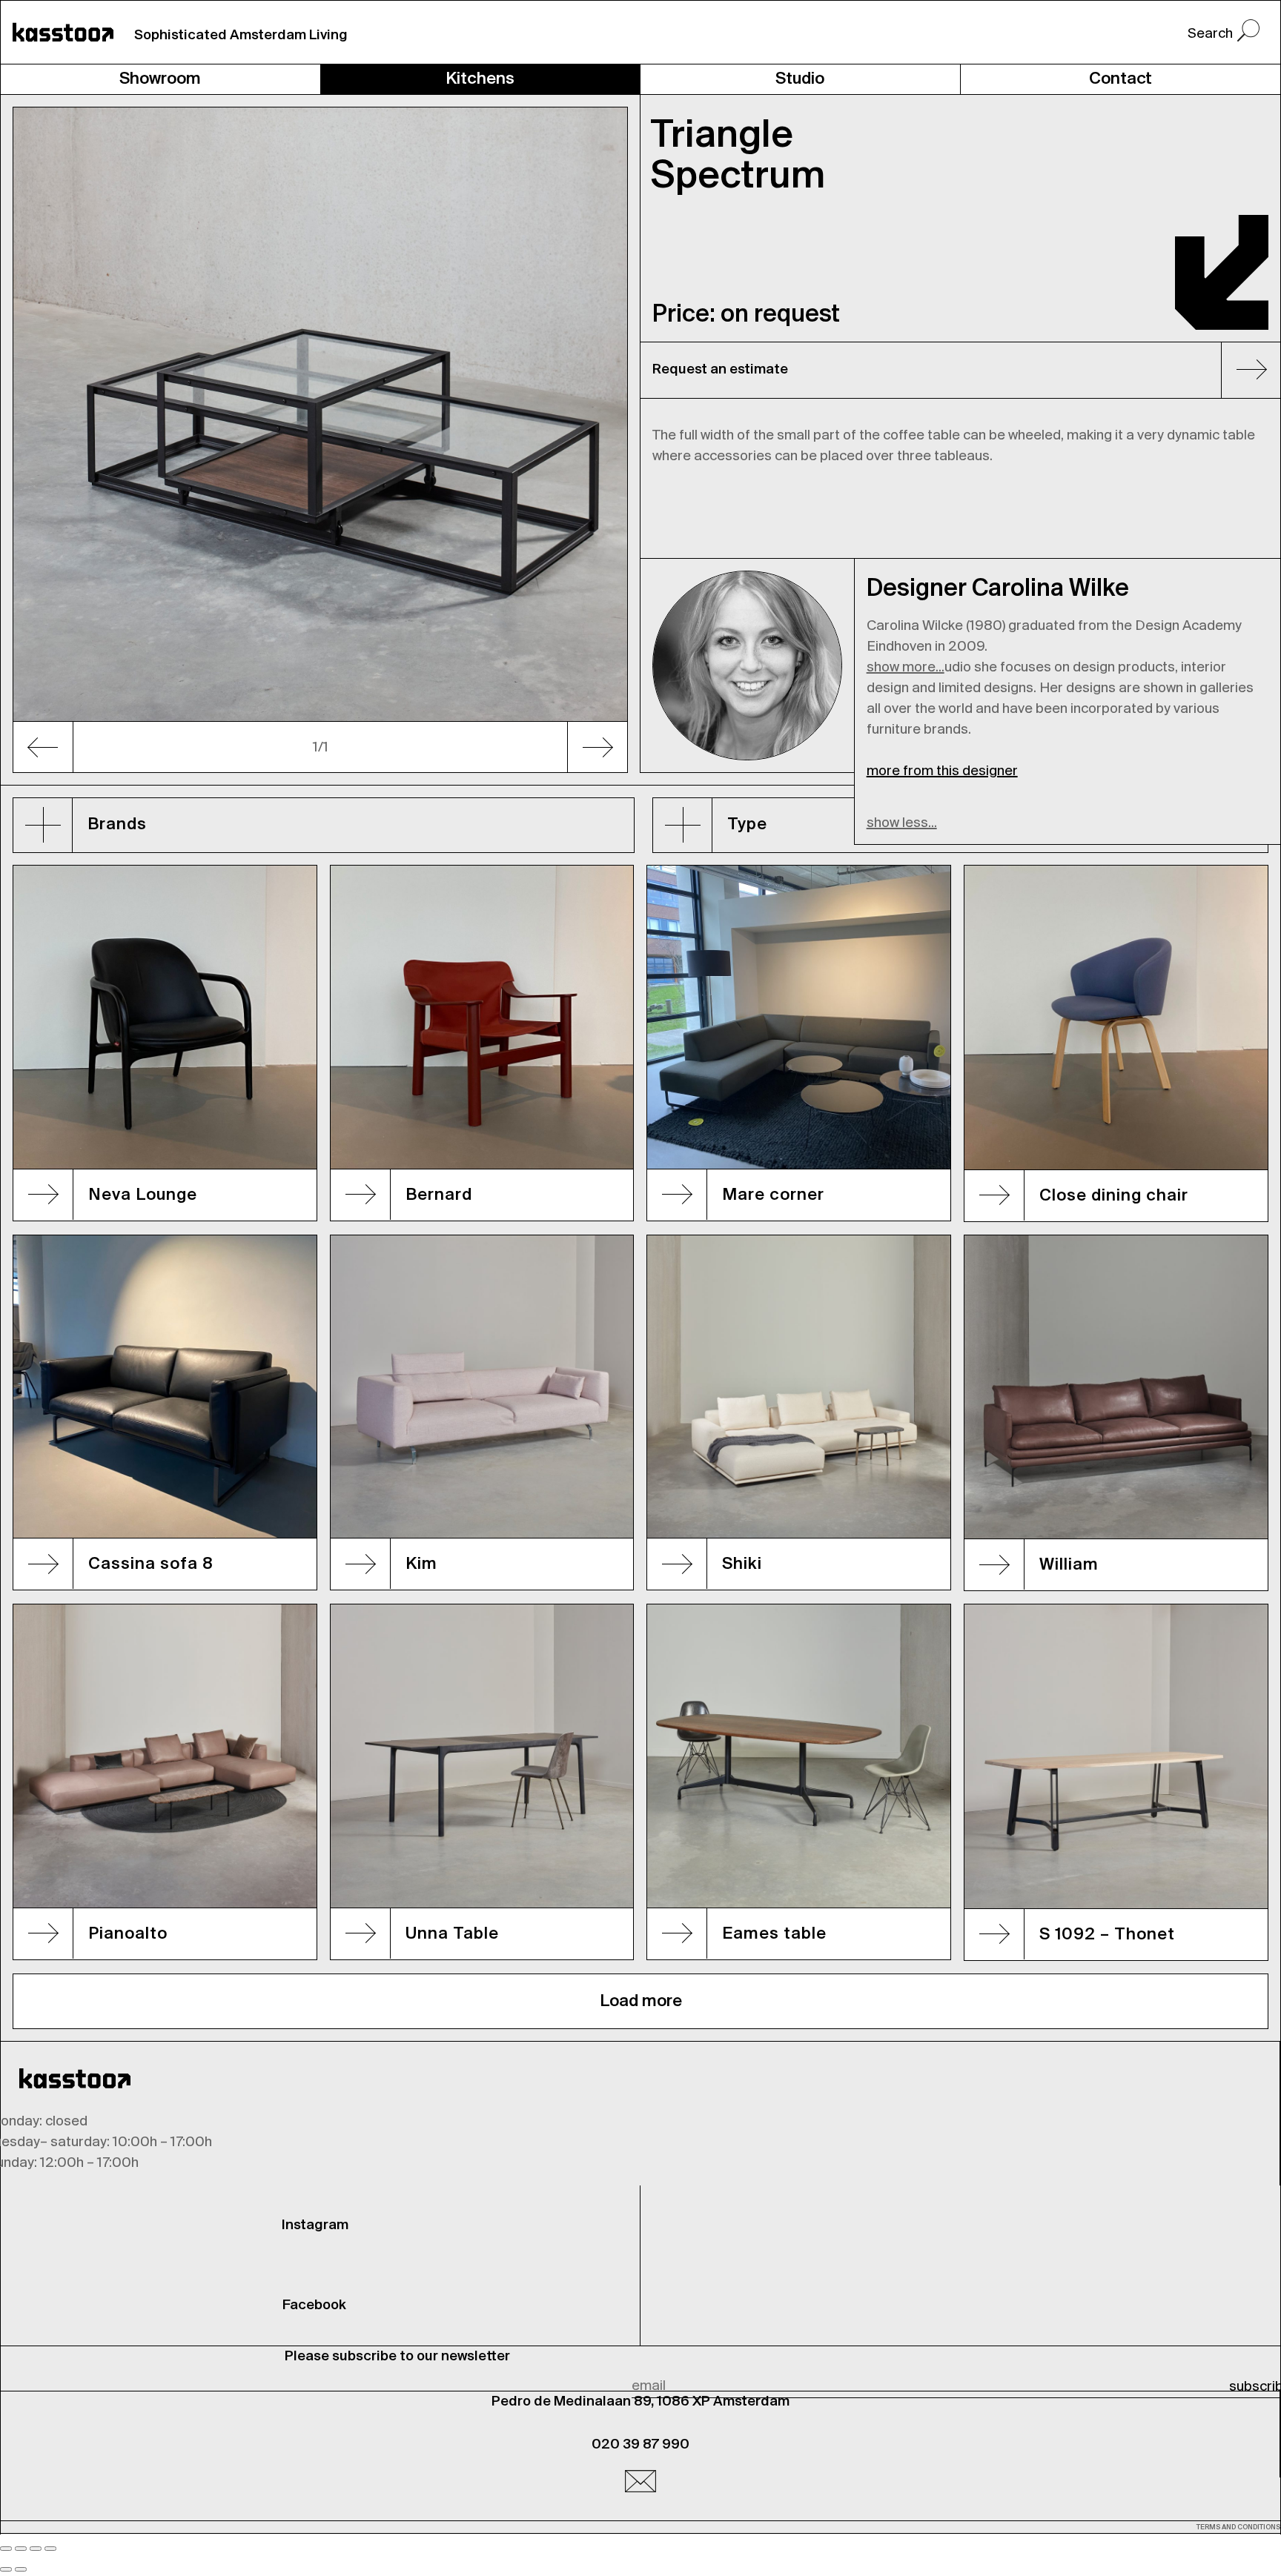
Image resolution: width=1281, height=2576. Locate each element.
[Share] (21, 2549)
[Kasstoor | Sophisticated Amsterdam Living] (63, 32)
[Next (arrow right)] (21, 2569)
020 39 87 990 (640, 2445)
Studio (800, 79)
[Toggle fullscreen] (36, 2549)
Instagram (315, 2225)
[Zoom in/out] (50, 2549)
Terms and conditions (1238, 2527)
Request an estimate (720, 370)
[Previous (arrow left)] (6, 2569)
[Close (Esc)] (6, 2549)
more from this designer (942, 771)
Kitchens (480, 79)
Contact (1121, 79)
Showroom (160, 79)
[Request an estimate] (1245, 373)
